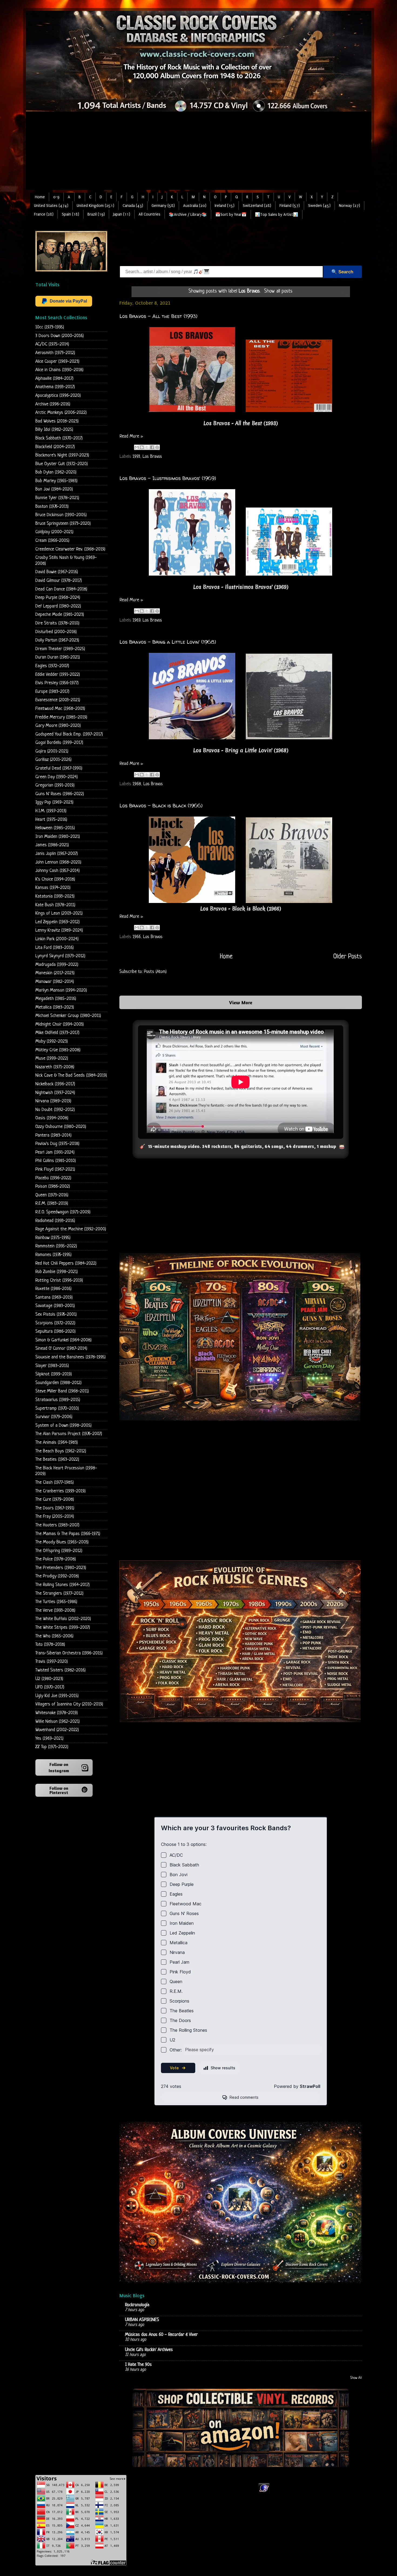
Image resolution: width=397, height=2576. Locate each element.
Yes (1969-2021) (49, 1739)
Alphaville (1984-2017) (54, 379)
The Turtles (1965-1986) (56, 1602)
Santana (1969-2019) (54, 1297)
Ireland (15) (225, 206)
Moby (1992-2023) (52, 1041)
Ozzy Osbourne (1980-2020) (61, 1127)
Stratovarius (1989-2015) (58, 1400)
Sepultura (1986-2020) (55, 1331)
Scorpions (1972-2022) (55, 1323)
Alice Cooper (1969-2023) (57, 362)
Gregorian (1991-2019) (55, 785)
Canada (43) (133, 206)
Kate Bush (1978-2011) (55, 905)
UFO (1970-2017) (50, 1687)
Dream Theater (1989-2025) (60, 649)
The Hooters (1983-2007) (57, 1525)
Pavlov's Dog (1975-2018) (57, 1144)
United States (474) (51, 206)
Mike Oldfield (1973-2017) (57, 1033)
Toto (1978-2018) (50, 1645)
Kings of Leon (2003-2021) (59, 913)
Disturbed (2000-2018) (56, 632)
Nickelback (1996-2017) (55, 1084)
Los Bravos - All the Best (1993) (159, 316)
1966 (137, 937)
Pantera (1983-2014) (53, 1135)
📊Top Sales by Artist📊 (277, 215)
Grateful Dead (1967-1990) (59, 768)
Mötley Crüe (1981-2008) (58, 1050)
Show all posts (278, 291)
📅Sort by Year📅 (231, 215)
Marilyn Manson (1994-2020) (61, 990)
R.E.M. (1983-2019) (52, 1203)
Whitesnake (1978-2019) (57, 1713)
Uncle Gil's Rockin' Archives (149, 2350)
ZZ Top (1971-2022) (52, 1747)
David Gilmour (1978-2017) (59, 581)
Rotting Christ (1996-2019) (59, 1280)
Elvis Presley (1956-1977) (57, 683)
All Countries (149, 214)
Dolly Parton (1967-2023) (57, 640)
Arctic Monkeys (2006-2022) (61, 413)
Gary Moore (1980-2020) (58, 726)
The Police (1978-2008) (56, 1559)
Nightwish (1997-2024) (55, 1093)
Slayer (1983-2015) (52, 1366)
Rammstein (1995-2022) (56, 1246)
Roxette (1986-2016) (53, 1289)
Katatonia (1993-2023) (55, 896)
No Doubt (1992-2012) (55, 1110)
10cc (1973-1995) (50, 327)
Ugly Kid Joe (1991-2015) (57, 1696)
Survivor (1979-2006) (54, 1417)
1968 (137, 784)
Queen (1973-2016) (52, 1195)
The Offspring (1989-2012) (59, 1551)
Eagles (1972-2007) (52, 666)
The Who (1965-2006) (54, 1636)
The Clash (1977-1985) (55, 1482)
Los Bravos (152, 457)
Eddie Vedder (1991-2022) (58, 675)
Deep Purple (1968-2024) (58, 598)
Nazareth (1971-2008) (55, 1067)
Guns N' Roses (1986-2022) (60, 794)
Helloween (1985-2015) (55, 828)
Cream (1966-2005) (52, 541)
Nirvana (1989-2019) (53, 1101)
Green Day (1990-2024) (57, 777)
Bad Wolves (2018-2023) (57, 421)
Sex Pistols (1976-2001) (56, 1314)
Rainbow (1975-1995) (53, 1238)
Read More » (131, 436)
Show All (356, 2378)
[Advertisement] (198, 152)
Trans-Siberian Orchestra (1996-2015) (69, 1653)
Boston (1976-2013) (52, 507)
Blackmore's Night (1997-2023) (62, 455)
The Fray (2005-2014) (55, 1517)
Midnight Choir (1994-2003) (60, 1024)
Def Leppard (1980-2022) (58, 606)
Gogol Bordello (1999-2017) (59, 743)
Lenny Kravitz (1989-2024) (59, 930)
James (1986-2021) (52, 845)
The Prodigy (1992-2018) (57, 1576)
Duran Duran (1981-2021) (58, 657)
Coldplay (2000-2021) (54, 532)
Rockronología (137, 2305)
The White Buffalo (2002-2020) (63, 1619)
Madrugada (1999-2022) (57, 965)
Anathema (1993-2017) (55, 387)
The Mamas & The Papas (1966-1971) (68, 1534)
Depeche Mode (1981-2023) (60, 615)
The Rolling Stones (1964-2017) (63, 1585)
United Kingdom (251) (95, 206)
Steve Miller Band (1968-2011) (62, 1391)
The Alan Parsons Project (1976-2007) (69, 1434)
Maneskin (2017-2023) (55, 973)
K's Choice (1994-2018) (55, 879)
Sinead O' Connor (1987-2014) (61, 1349)
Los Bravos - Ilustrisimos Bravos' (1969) (168, 478)
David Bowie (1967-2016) (57, 572)
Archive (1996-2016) (53, 404)
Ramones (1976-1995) (53, 1255)
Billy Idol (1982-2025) (54, 430)
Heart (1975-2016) (51, 820)
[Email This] (137, 447)
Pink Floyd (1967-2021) (55, 1169)
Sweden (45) (319, 206)
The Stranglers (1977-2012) (59, 1593)
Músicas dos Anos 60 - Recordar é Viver (161, 2335)
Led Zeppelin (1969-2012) (58, 922)
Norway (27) (349, 206)
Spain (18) (70, 214)
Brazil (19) (96, 214)
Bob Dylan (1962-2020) (56, 472)
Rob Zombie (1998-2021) (57, 1272)
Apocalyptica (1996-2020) (58, 396)
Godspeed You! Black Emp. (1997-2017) (69, 734)
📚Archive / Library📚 (188, 215)
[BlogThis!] (142, 447)
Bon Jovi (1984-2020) (54, 489)
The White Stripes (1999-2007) (63, 1628)
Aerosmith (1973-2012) (55, 353)
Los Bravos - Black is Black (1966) (161, 806)
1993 (136, 457)
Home (40, 197)
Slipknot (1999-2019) (54, 1374)
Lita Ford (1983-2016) (55, 948)
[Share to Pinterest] (157, 447)
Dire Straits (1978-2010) (57, 623)
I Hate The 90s (138, 2365)
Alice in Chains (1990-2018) (59, 370)
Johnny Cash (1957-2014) (58, 871)
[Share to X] (147, 447)
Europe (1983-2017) (52, 692)
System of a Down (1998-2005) (63, 1425)
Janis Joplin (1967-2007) (57, 854)
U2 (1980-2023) (49, 1679)
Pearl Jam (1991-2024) (55, 1152)
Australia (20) (195, 206)
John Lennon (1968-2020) (58, 862)
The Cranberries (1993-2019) (60, 1491)
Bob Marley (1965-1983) (56, 481)
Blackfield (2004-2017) (55, 447)
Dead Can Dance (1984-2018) (61, 589)
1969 (136, 620)
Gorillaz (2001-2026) (53, 760)
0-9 (56, 197)
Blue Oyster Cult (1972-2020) (62, 464)
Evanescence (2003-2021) (58, 700)
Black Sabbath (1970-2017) (59, 438)
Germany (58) (163, 206)
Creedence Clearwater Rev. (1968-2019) (70, 549)
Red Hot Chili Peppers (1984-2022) (66, 1263)
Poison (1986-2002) (53, 1186)
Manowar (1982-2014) (55, 982)
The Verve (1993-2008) (55, 1611)
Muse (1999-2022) (52, 1058)
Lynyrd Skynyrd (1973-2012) (60, 956)
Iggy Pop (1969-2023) (54, 802)
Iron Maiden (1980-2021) (58, 837)
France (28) (44, 214)
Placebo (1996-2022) (53, 1178)
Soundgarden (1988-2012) (58, 1383)
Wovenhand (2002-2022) (57, 1730)
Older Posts (348, 957)
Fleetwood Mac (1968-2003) (60, 709)
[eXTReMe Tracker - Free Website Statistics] (264, 2492)
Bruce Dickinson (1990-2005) (61, 515)
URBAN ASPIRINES (142, 2320)
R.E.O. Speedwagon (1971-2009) (63, 1212)
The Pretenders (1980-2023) (61, 1568)
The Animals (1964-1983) (57, 1443)
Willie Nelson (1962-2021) (58, 1722)
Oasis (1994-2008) (52, 1118)
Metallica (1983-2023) (55, 1007)
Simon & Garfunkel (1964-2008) (63, 1340)
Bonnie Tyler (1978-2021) (57, 498)
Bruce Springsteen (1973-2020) (63, 524)
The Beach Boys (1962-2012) (61, 1451)
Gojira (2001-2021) (52, 751)
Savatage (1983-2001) (55, 1306)
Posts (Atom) (155, 972)
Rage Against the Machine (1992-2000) (71, 1229)
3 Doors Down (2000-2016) (60, 336)
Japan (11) (122, 214)
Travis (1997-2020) (52, 1662)
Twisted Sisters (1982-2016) (60, 1670)
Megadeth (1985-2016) (56, 999)
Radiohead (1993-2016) (55, 1221)
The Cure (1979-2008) (55, 1499)
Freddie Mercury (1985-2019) (61, 717)
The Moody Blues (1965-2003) (62, 1542)
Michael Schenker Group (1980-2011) (68, 1016)
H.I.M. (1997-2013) (51, 811)
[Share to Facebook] (152, 447)
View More (241, 1002)
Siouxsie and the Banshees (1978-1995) (70, 1357)
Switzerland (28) (257, 206)
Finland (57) (290, 206)
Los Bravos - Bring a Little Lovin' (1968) (168, 642)
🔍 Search (342, 272)
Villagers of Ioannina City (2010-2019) (69, 1704)
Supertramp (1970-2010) (57, 1408)
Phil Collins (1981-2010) (56, 1161)
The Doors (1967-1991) (55, 1508)
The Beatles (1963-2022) (57, 1460)
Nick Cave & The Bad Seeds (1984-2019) (71, 1075)
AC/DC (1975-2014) (52, 344)
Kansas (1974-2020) (53, 888)
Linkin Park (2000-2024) (57, 939)
